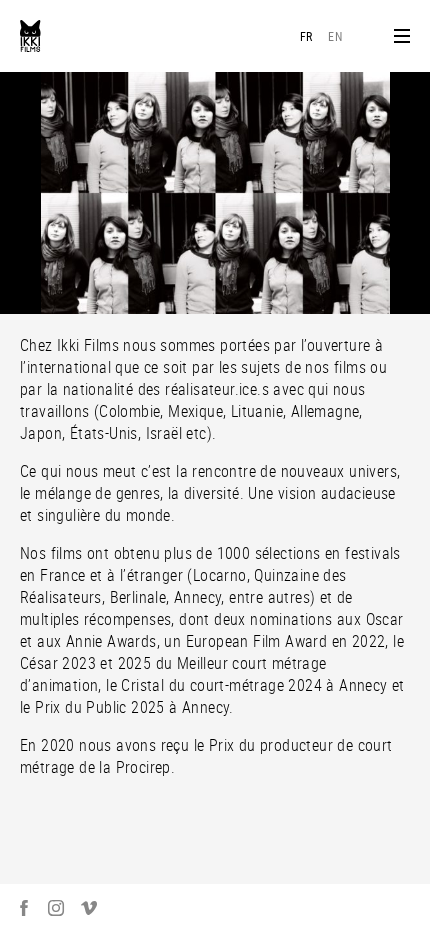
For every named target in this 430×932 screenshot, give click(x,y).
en (335, 36)
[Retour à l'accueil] (30, 36)
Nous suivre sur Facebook (24, 908)
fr (306, 36)
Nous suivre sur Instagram (56, 908)
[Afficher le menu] (402, 36)
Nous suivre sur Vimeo (89, 908)
